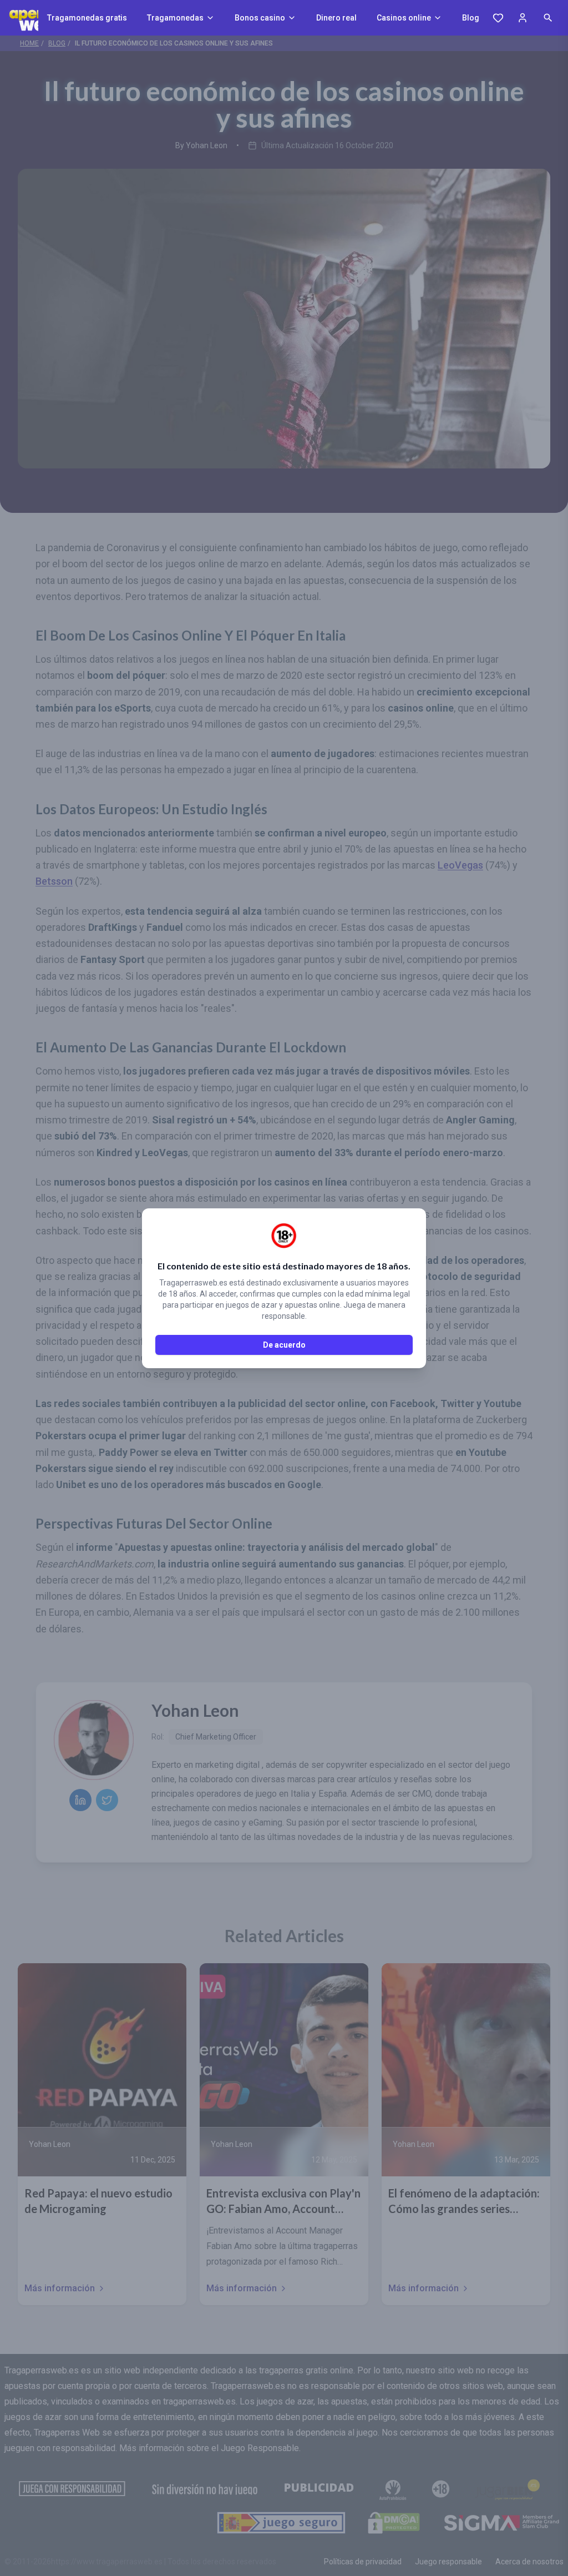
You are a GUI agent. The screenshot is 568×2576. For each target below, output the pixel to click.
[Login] (523, 18)
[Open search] (548, 18)
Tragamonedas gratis (87, 18)
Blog (471, 18)
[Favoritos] (498, 18)
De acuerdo (284, 1345)
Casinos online (404, 18)
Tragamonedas (175, 18)
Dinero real (336, 18)
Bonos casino (260, 18)
